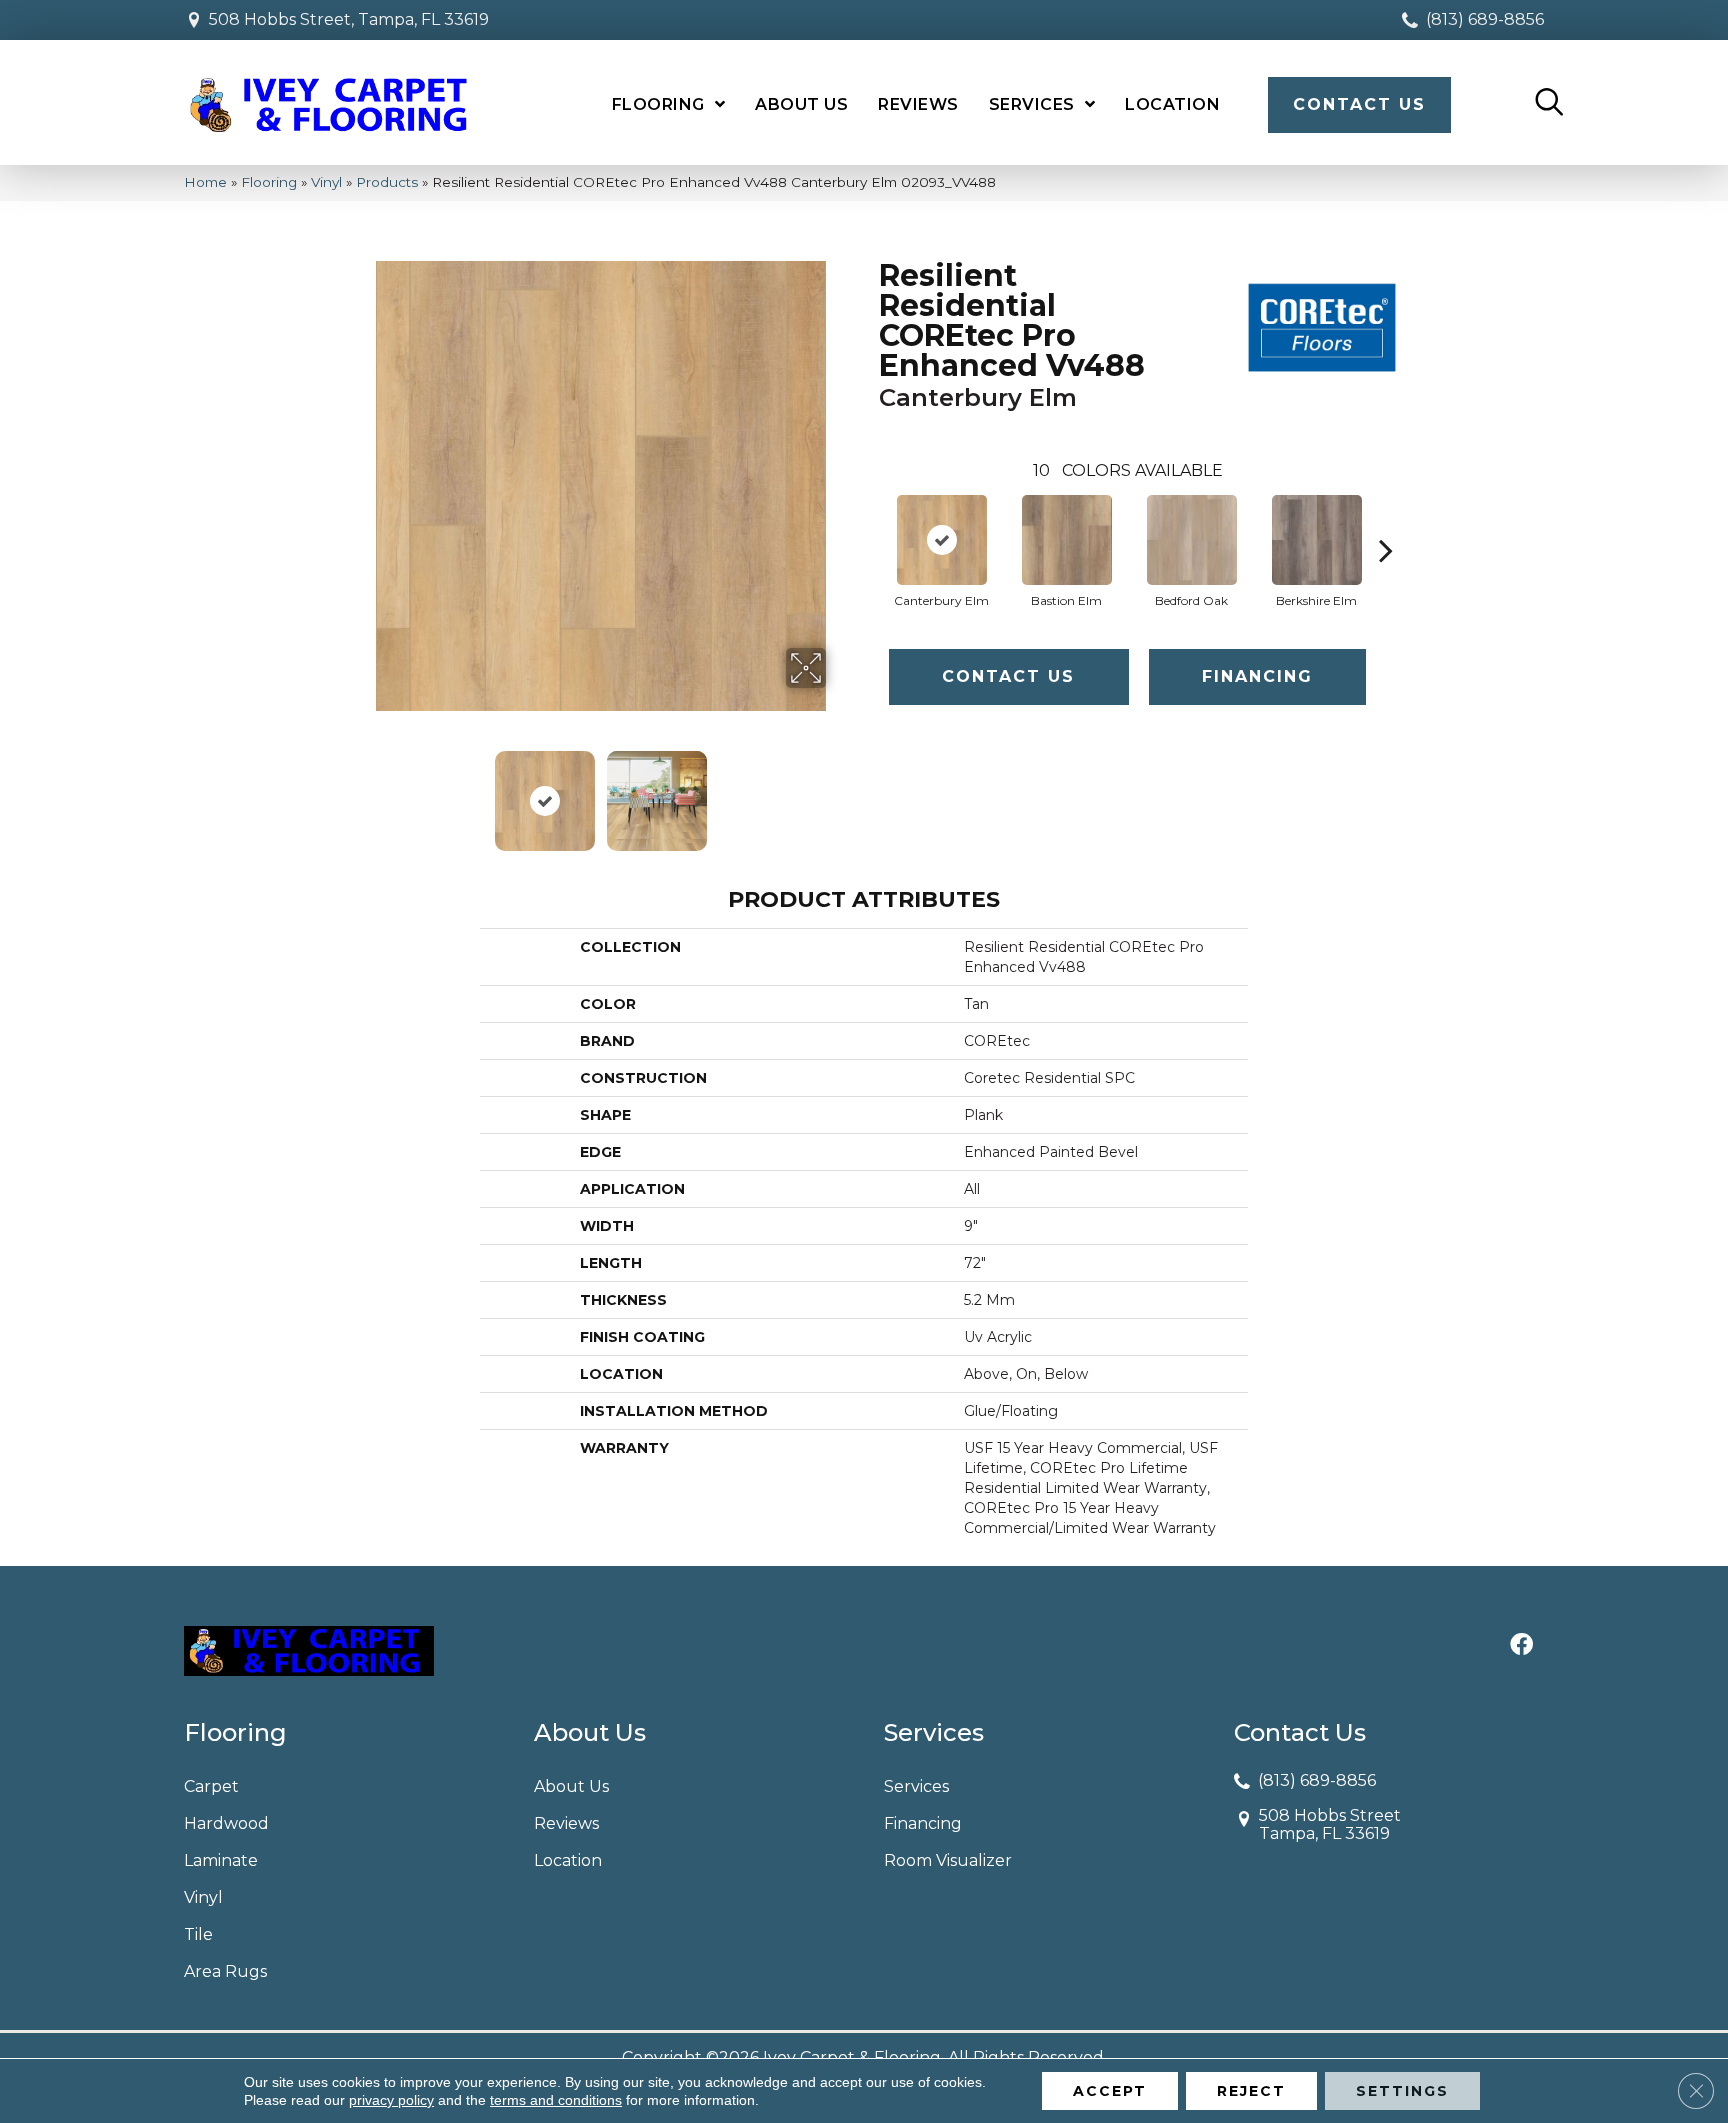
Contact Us (1008, 676)
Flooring (269, 182)
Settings (1402, 2091)
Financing (1257, 676)
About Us (571, 1786)
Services (916, 1786)
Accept (1110, 2091)
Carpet (211, 1786)
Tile (198, 1934)
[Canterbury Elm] (942, 540)
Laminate (221, 1860)
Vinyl (326, 182)
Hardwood (226, 1823)
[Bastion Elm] (1067, 540)
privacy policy (391, 2100)
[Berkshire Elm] (1317, 540)
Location (568, 1860)
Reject (1251, 2091)
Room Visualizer (948, 1860)
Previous (362, 791)
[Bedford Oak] (1192, 540)
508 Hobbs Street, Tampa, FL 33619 (349, 19)
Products (387, 182)
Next (839, 791)
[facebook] (1521, 1646)
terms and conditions (556, 2100)
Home (205, 182)
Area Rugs (225, 1971)
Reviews (566, 1823)
